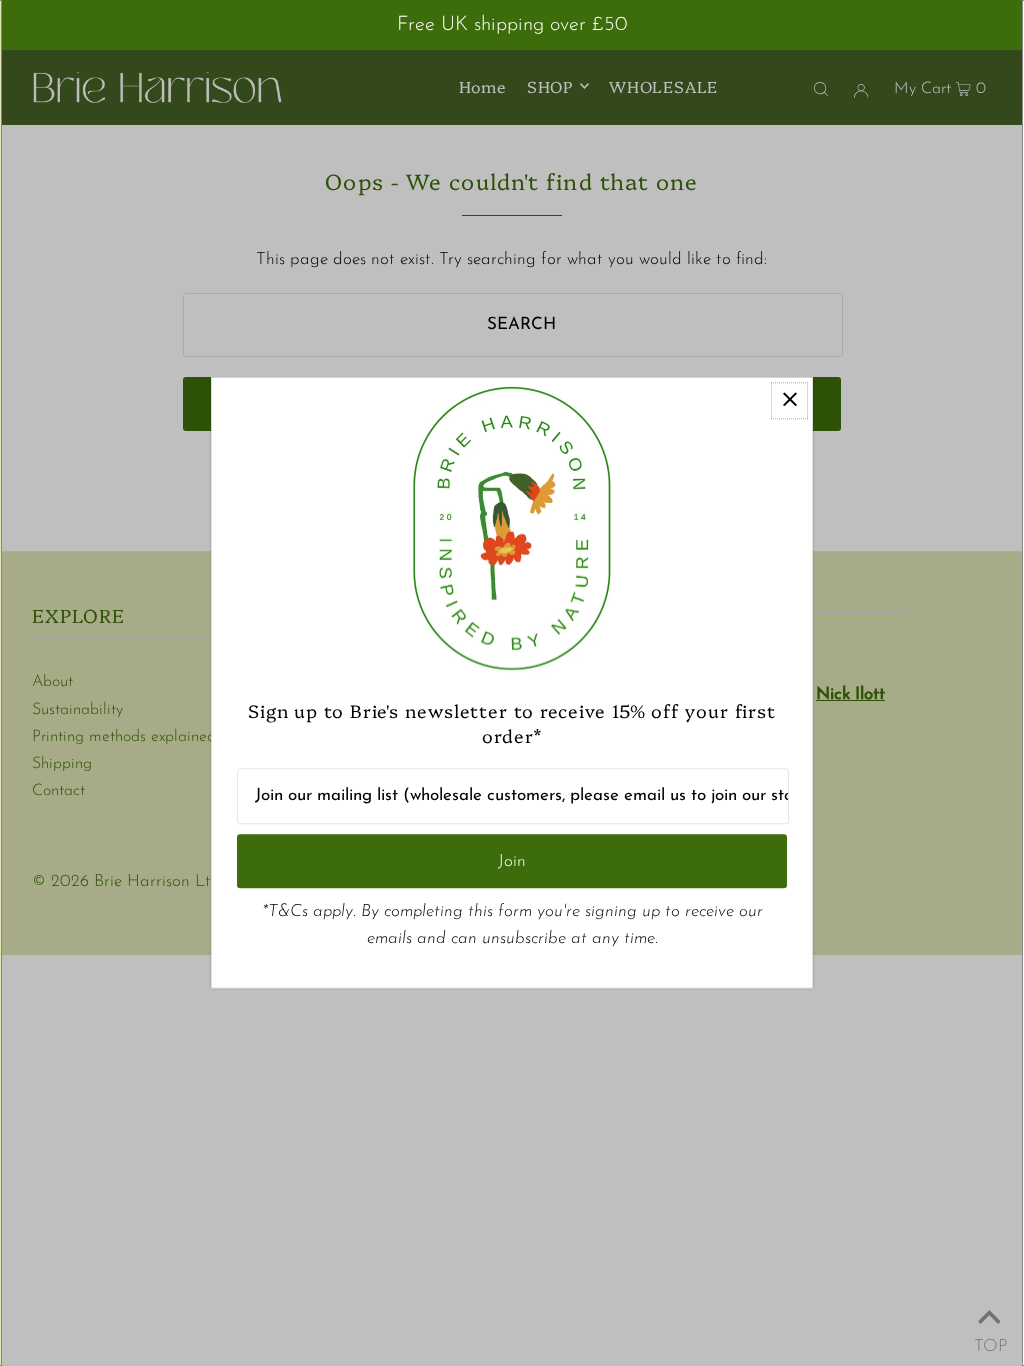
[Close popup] (789, 400)
